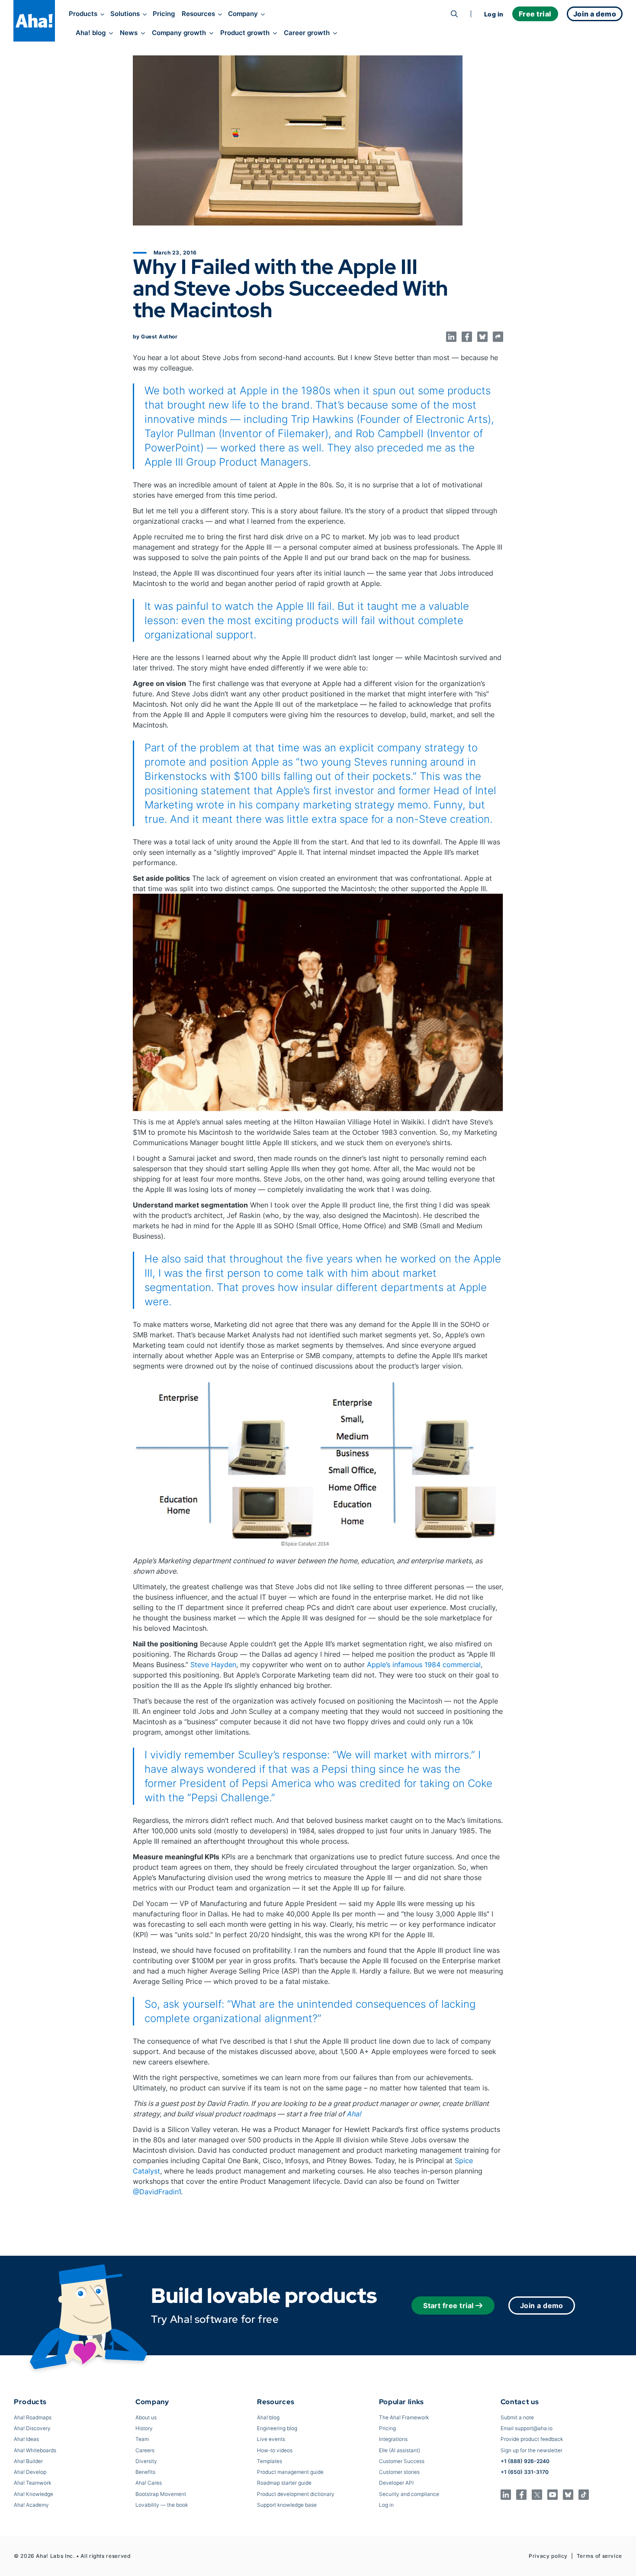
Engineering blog (277, 2428)
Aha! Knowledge (34, 2494)
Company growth (179, 33)
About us (146, 2417)
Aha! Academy (31, 2505)
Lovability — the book (162, 2505)
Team (142, 2439)
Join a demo (542, 2306)
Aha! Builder (28, 2461)
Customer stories (399, 2472)
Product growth (245, 33)
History (144, 2428)
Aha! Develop (30, 2472)
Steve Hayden (213, 1665)
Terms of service (599, 2556)
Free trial (535, 14)
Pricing (164, 14)
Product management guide (290, 2472)
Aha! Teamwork (32, 2483)
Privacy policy (548, 2556)
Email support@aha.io (527, 2428)
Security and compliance (409, 2494)
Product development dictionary (296, 2494)
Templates (270, 2461)
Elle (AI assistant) (400, 2450)
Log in (494, 14)
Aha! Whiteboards (35, 2450)
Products (83, 14)
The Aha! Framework (404, 2417)
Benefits (145, 2472)
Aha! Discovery (32, 2428)
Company (243, 14)
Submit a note (517, 2417)
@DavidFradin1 (157, 2192)
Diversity (146, 2461)
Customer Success (402, 2461)
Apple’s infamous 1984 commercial (424, 1665)
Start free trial (448, 2306)
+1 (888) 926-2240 (525, 2461)
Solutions (125, 14)
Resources (198, 14)
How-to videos (275, 2450)
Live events (271, 2439)
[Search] (454, 14)
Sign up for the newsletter (532, 2450)
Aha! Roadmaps (33, 2417)
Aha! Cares (149, 2483)
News (129, 33)
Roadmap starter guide (284, 2483)
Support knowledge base (287, 2505)
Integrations (393, 2439)
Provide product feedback (532, 2439)
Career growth (307, 33)
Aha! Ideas (26, 2439)
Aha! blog (91, 33)
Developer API (396, 2483)
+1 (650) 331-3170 (525, 2472)
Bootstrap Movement (161, 2494)
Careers (145, 2450)
